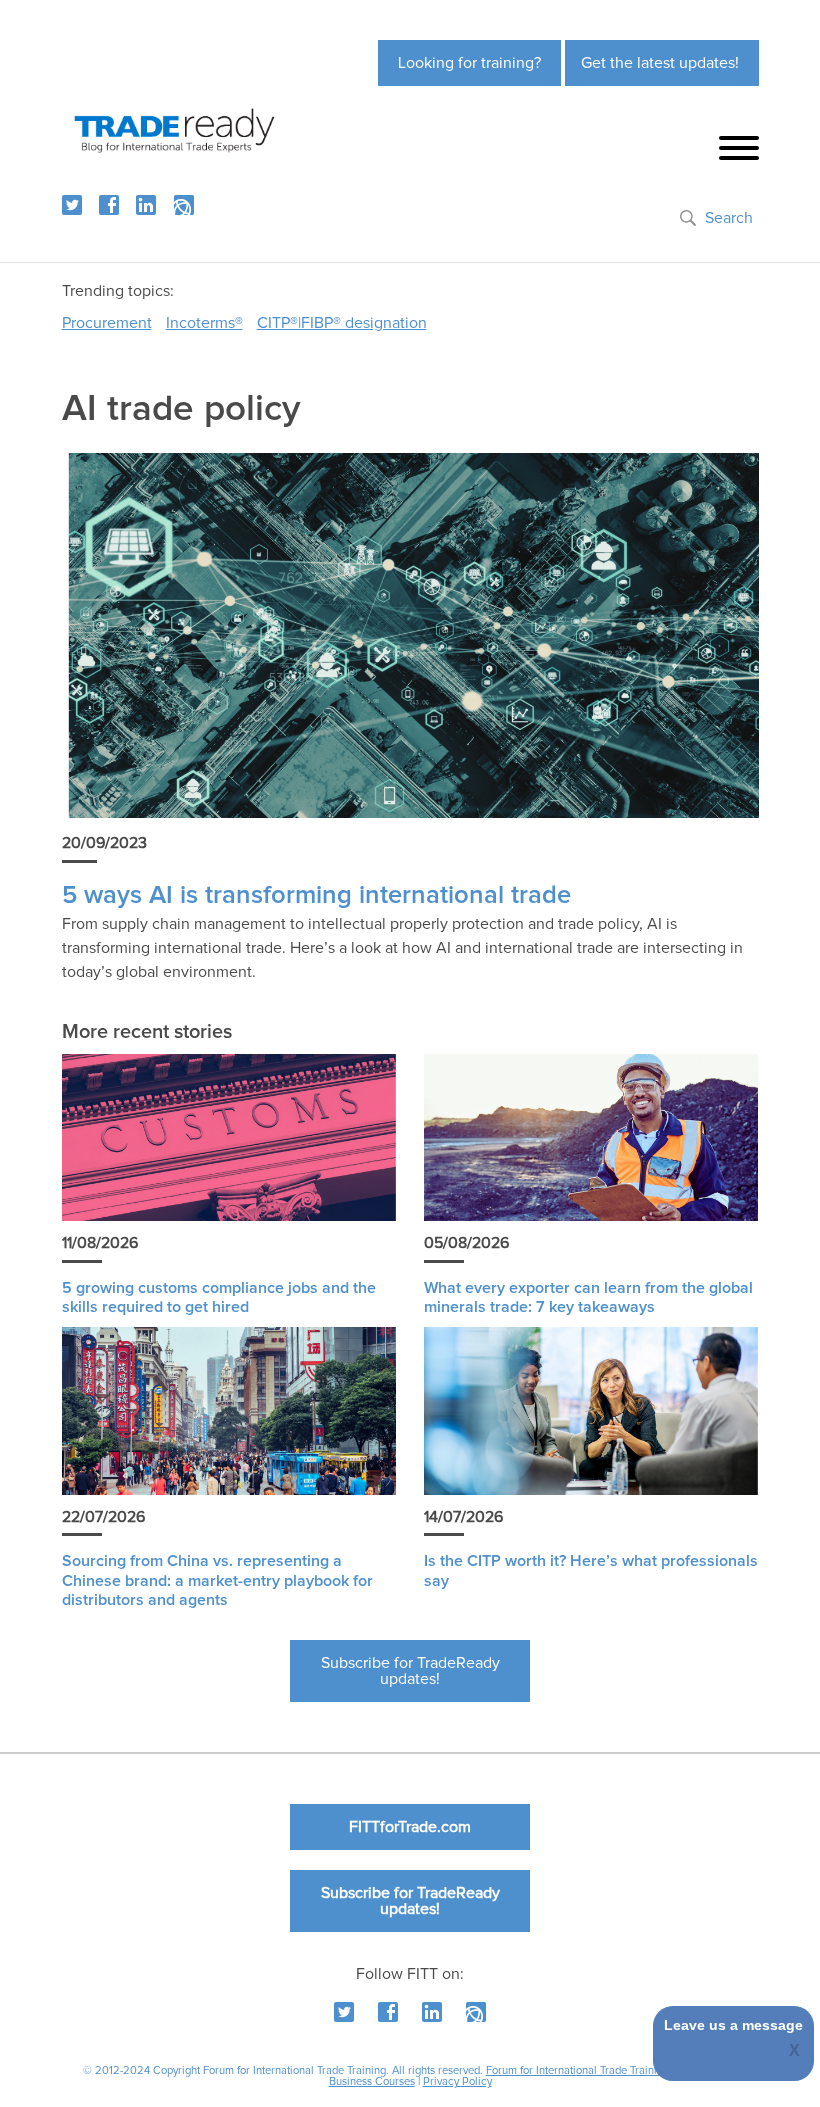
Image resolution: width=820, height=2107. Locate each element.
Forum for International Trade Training (577, 2070)
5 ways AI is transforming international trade (316, 895)
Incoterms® (204, 323)
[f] (109, 205)
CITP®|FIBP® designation (342, 323)
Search (729, 218)
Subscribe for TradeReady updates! (410, 1671)
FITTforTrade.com (410, 1827)
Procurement (107, 323)
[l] (146, 205)
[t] (72, 205)
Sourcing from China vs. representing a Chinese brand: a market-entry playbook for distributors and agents (217, 1580)
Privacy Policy (457, 2081)
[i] (184, 205)
